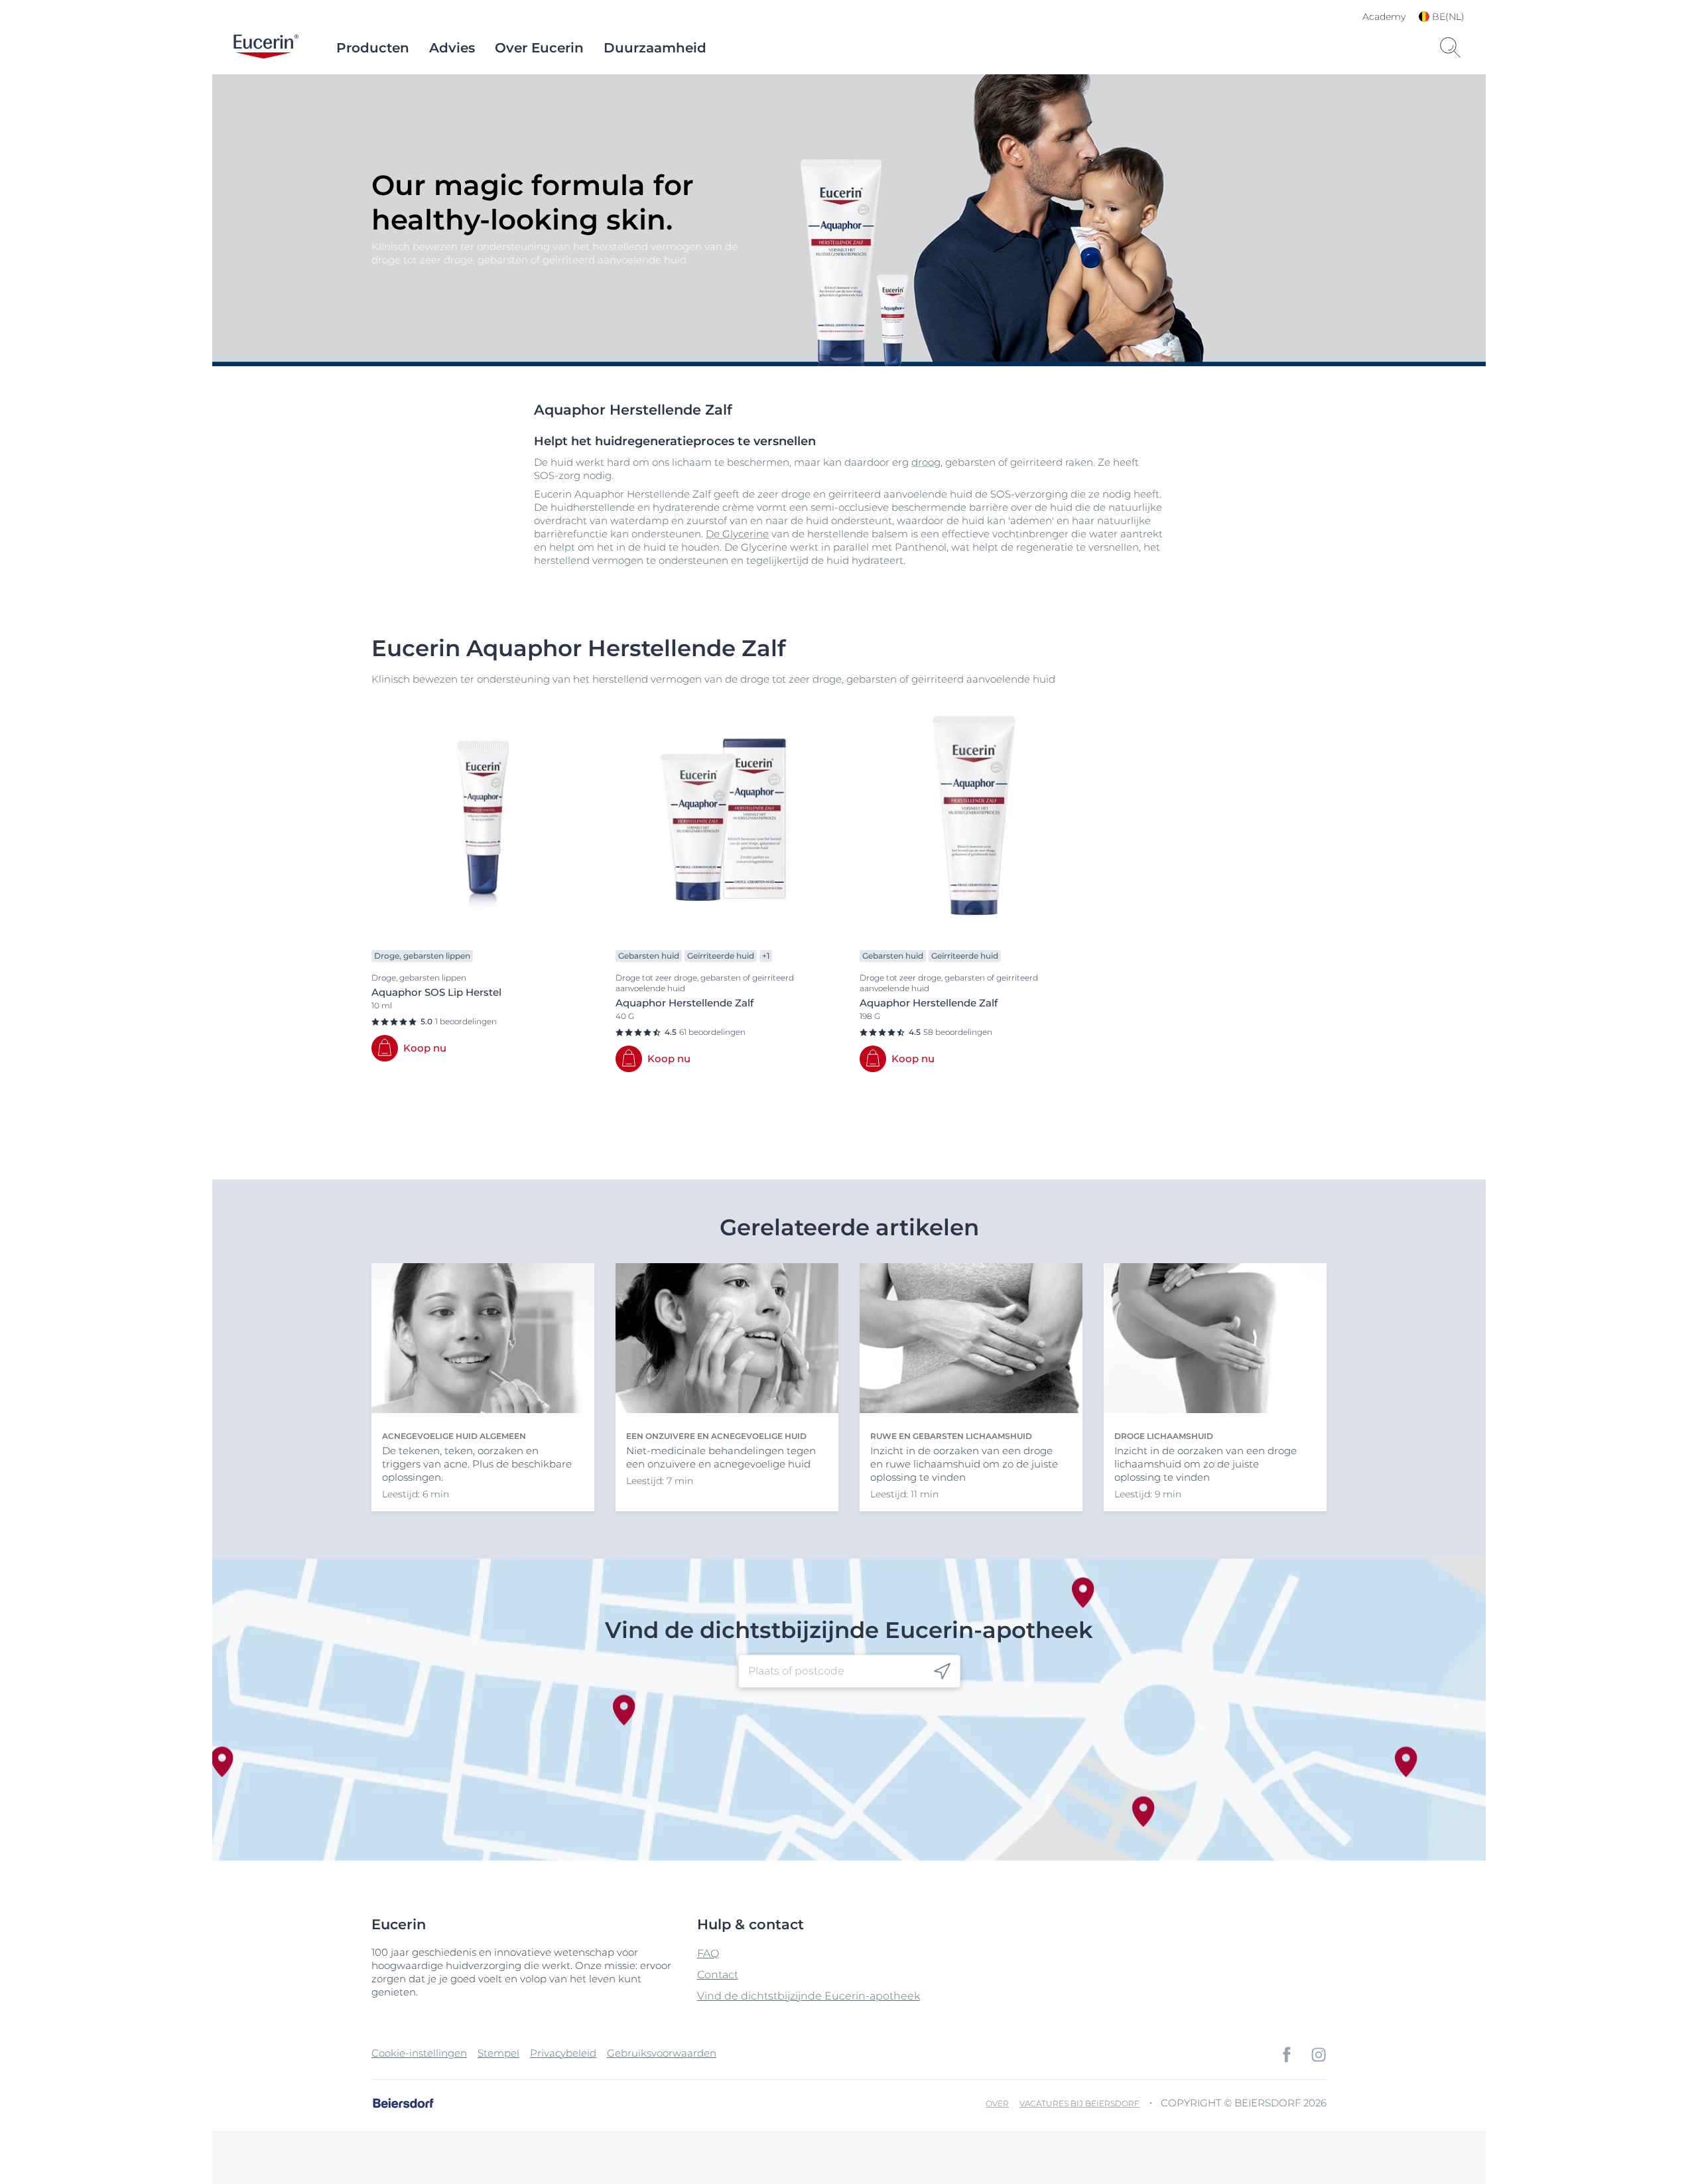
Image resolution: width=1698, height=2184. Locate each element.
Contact (718, 1975)
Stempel (498, 2053)
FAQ (708, 1953)
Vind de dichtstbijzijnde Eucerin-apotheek (809, 1996)
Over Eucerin (539, 48)
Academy (1384, 17)
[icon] (942, 1671)
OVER (997, 2103)
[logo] (266, 48)
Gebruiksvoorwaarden (662, 2053)
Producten (373, 48)
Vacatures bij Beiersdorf (1079, 2103)
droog (926, 462)
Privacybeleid (563, 2053)
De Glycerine (737, 534)
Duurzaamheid (655, 48)
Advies (452, 48)
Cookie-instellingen (419, 2053)
